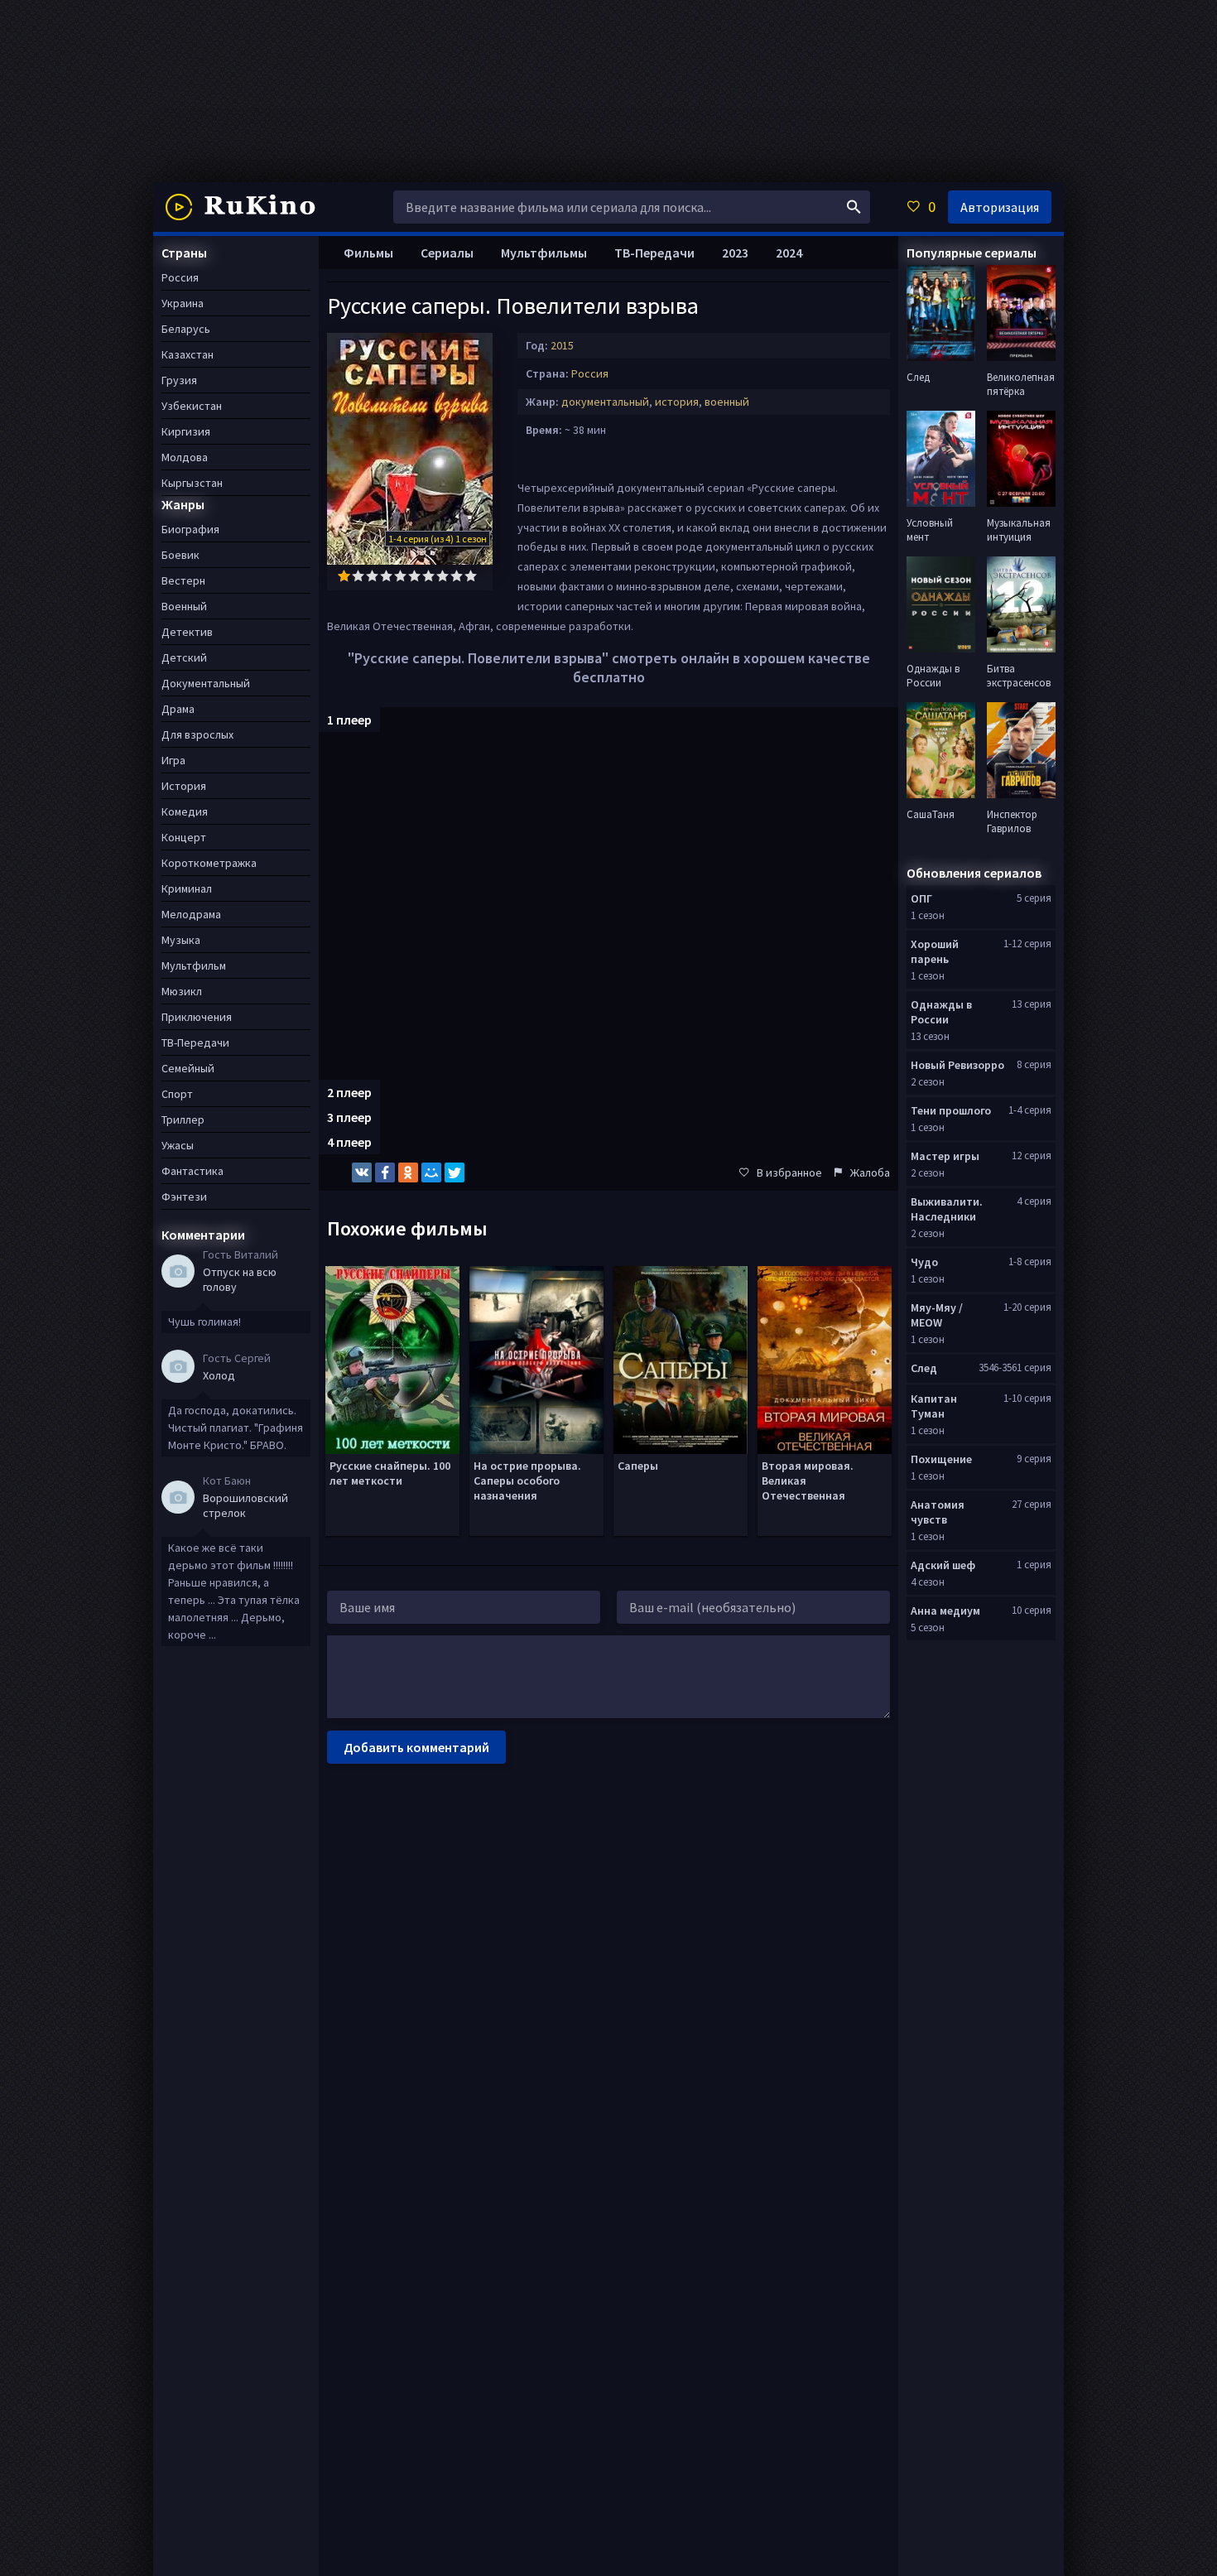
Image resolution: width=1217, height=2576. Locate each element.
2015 (562, 345)
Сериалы (447, 253)
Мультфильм (194, 965)
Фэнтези (184, 1197)
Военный (184, 606)
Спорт (177, 1094)
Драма (178, 709)
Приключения (197, 1017)
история (677, 402)
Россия (590, 373)
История (184, 786)
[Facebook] (385, 1172)
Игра (173, 760)
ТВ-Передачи (654, 253)
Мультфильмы (544, 253)
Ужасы (178, 1145)
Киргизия (186, 431)
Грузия (179, 380)
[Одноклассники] (408, 1172)
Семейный (188, 1068)
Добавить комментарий (416, 1747)
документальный (605, 402)
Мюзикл (182, 991)
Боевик (180, 555)
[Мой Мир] (431, 1172)
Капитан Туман (934, 1406)
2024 (789, 253)
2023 (735, 253)
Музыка (181, 940)
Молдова (185, 457)
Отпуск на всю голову (240, 1279)
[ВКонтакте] (362, 1172)
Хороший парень (935, 951)
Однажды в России (941, 1012)
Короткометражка (209, 863)
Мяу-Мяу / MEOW (937, 1315)
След (924, 1368)
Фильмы (368, 253)
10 (471, 576)
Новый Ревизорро (957, 1065)
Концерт (184, 837)
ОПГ (921, 898)
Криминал (187, 888)
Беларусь (186, 329)
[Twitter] (455, 1172)
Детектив (187, 632)
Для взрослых (197, 734)
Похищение (941, 1459)
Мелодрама (191, 914)
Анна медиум (945, 1611)
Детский (184, 657)
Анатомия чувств (938, 1512)
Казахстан (188, 354)
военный (727, 402)
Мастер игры (945, 1156)
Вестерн (183, 580)
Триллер (183, 1119)
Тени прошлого (951, 1110)
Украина (183, 303)
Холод (219, 1375)
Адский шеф (943, 1565)
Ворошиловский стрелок (245, 1505)
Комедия (185, 811)
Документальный (206, 683)
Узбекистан (192, 406)
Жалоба (870, 1172)
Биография (190, 529)
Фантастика (192, 1171)
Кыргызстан (192, 483)
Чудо (924, 1262)
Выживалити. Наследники (947, 1209)
